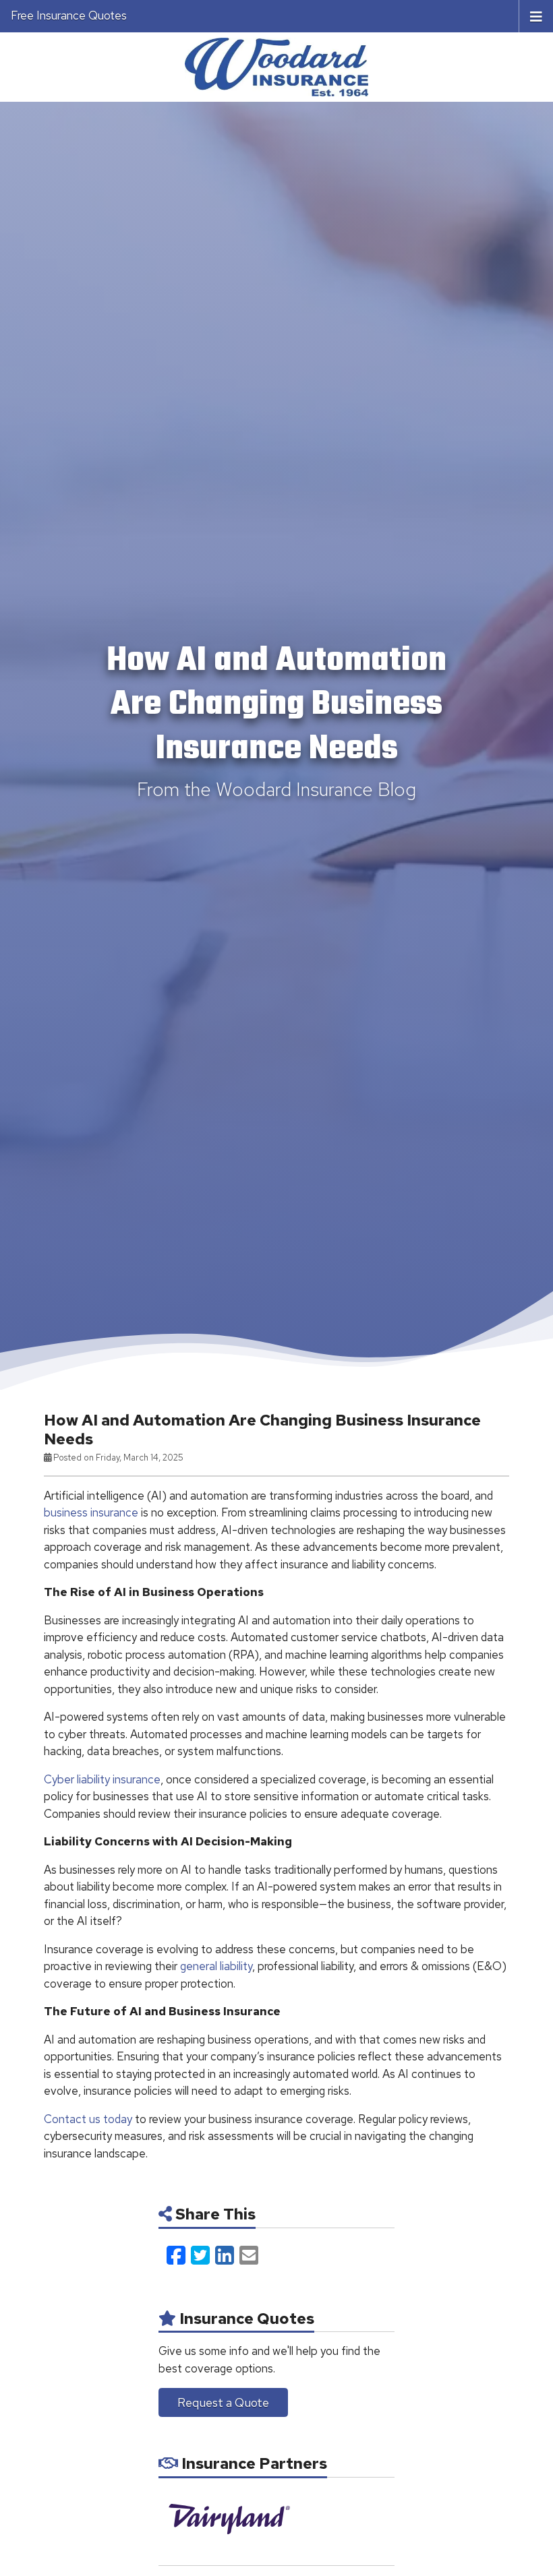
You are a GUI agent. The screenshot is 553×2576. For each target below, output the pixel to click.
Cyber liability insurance (102, 1779)
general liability (216, 1966)
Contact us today (88, 2119)
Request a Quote (223, 2402)
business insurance (91, 1512)
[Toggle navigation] (536, 16)
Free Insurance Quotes (69, 16)
